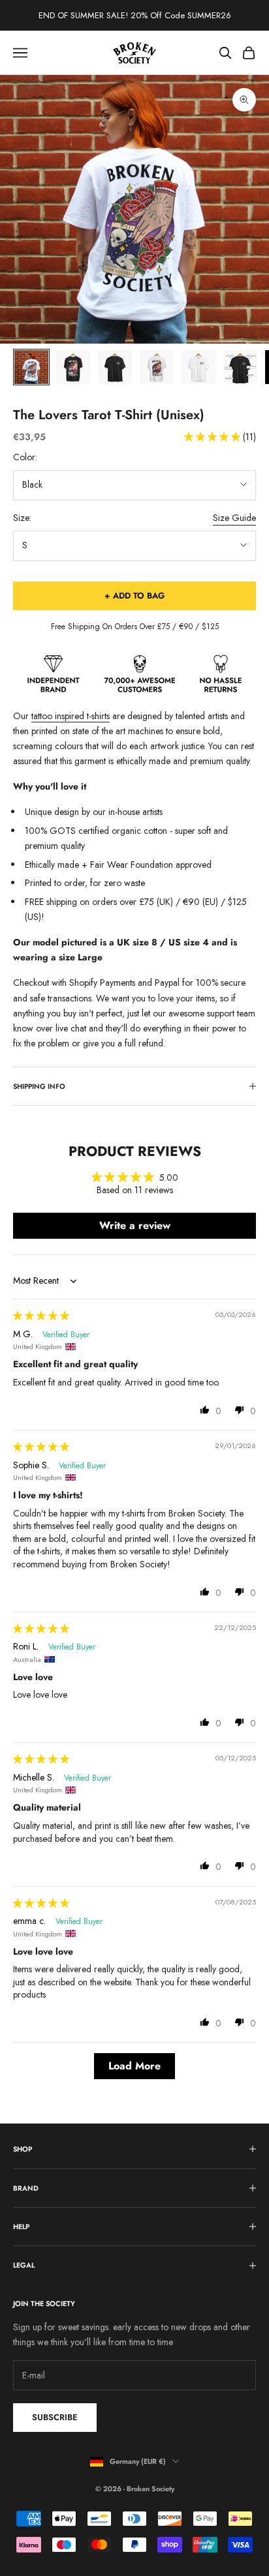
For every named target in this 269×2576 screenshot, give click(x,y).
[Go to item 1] (31, 367)
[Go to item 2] (73, 367)
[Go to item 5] (198, 367)
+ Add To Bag (134, 596)
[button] (214, 437)
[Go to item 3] (115, 367)
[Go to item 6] (240, 367)
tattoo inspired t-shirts (71, 716)
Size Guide (234, 518)
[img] (41, 1316)
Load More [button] (134, 2066)
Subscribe (55, 2417)
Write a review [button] (135, 1225)
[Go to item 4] (157, 367)
